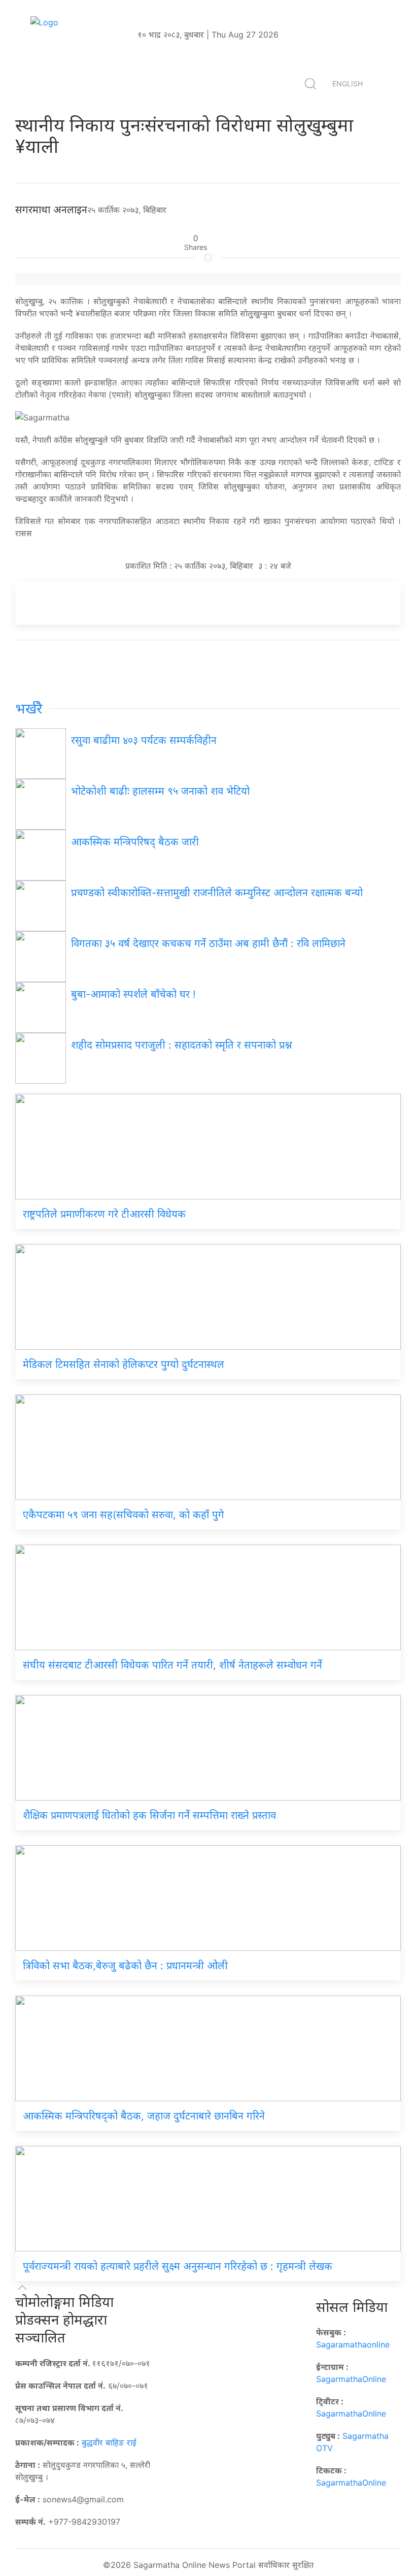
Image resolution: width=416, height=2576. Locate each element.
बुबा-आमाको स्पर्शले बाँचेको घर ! (133, 994)
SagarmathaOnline (351, 2379)
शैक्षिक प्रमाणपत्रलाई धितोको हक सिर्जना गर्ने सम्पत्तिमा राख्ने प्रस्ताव (149, 1815)
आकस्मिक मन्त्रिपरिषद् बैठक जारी (135, 842)
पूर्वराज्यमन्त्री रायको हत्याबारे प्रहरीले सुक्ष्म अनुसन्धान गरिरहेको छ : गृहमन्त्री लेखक (178, 2266)
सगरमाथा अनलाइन (51, 210)
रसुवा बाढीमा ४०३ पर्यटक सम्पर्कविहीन (144, 740)
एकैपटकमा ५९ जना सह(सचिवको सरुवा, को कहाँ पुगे (125, 1515)
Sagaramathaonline (353, 2344)
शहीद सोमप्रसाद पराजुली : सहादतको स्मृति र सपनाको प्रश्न (182, 1045)
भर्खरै (29, 709)
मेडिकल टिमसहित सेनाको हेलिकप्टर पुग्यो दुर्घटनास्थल (124, 1364)
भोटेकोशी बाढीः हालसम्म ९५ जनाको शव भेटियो (160, 791)
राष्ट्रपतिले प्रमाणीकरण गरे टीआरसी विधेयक (104, 1214)
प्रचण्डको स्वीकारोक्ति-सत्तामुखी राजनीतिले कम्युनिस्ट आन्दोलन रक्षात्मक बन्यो (217, 893)
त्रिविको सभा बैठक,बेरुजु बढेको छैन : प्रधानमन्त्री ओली (125, 1966)
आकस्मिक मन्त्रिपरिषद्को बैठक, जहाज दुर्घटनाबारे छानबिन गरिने (144, 2116)
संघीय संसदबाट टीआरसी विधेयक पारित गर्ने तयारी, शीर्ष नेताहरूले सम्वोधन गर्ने (172, 1665)
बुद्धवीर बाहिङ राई (109, 2442)
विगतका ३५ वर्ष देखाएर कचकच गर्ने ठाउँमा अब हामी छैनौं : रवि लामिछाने (208, 943)
